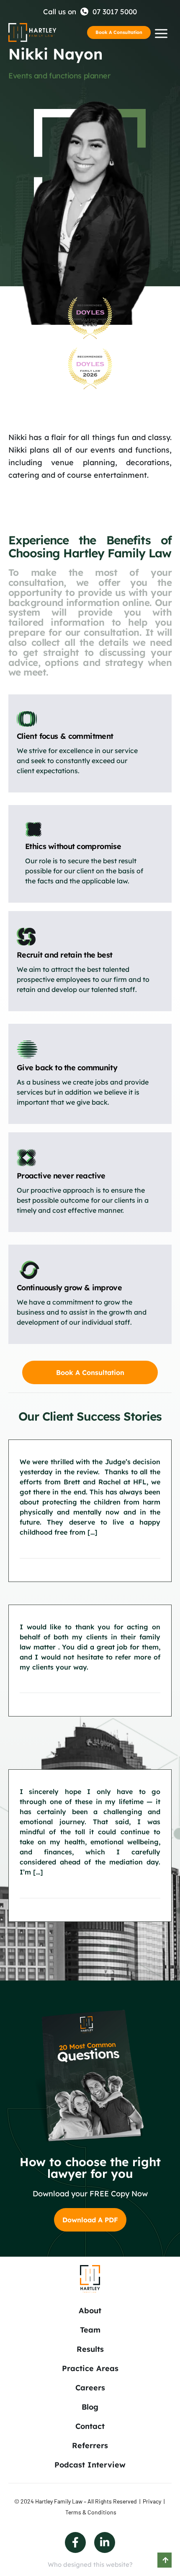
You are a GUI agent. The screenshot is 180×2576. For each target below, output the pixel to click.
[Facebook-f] (75, 2542)
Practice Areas (90, 2368)
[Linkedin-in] (105, 2542)
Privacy (152, 2501)
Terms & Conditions (91, 2512)
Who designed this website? (90, 2564)
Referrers (90, 2445)
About (90, 2311)
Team (90, 2330)
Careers (90, 2388)
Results (90, 2349)
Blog (90, 2407)
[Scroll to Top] (165, 2560)
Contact (90, 2426)
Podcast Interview (90, 2465)
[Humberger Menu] (161, 34)
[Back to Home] (32, 32)
